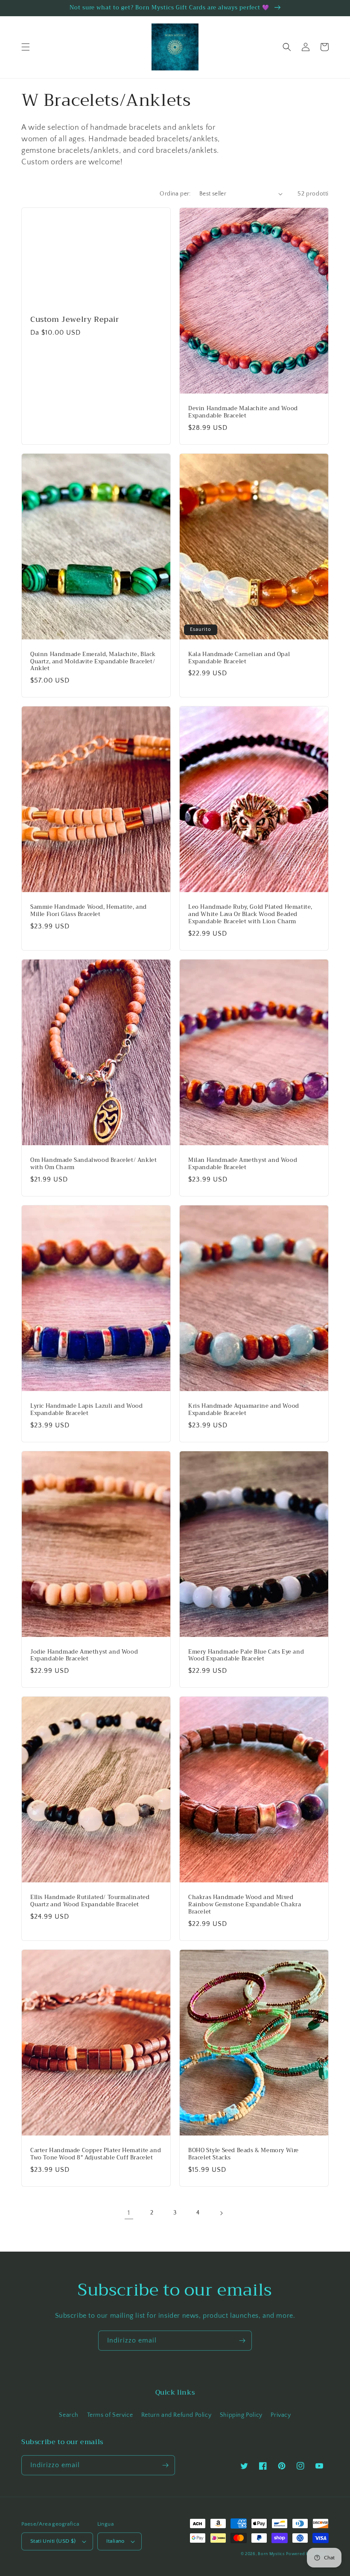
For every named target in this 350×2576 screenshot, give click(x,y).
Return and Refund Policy (176, 2415)
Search (69, 2415)
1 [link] (129, 2213)
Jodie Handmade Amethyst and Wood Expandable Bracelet (84, 1656)
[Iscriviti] (242, 2341)
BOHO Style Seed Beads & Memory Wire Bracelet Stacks (244, 2154)
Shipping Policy (241, 2415)
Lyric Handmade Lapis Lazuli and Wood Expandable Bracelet (87, 1410)
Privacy (281, 2415)
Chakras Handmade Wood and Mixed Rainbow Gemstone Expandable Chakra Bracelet (245, 1905)
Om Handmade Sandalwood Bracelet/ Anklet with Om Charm (93, 1164)
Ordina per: (175, 194)
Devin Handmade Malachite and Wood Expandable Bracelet (243, 412)
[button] (26, 47)
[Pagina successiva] (221, 2213)
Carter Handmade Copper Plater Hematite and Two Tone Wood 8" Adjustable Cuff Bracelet (96, 2154)
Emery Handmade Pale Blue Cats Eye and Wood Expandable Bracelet (246, 1656)
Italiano (115, 2541)
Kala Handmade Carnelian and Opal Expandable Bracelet (239, 658)
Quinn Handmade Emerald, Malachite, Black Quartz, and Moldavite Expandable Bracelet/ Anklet (93, 662)
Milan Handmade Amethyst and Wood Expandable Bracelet (243, 1164)
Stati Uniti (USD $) (53, 2541)
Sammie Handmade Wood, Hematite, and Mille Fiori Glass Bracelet (89, 911)
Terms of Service (110, 2415)
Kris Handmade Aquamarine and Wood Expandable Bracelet (244, 1410)
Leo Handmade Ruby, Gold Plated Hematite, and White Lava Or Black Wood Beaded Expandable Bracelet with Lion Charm (250, 915)
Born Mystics (271, 2554)
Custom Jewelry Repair (75, 319)
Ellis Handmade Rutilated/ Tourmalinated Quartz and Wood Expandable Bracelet (90, 1901)
